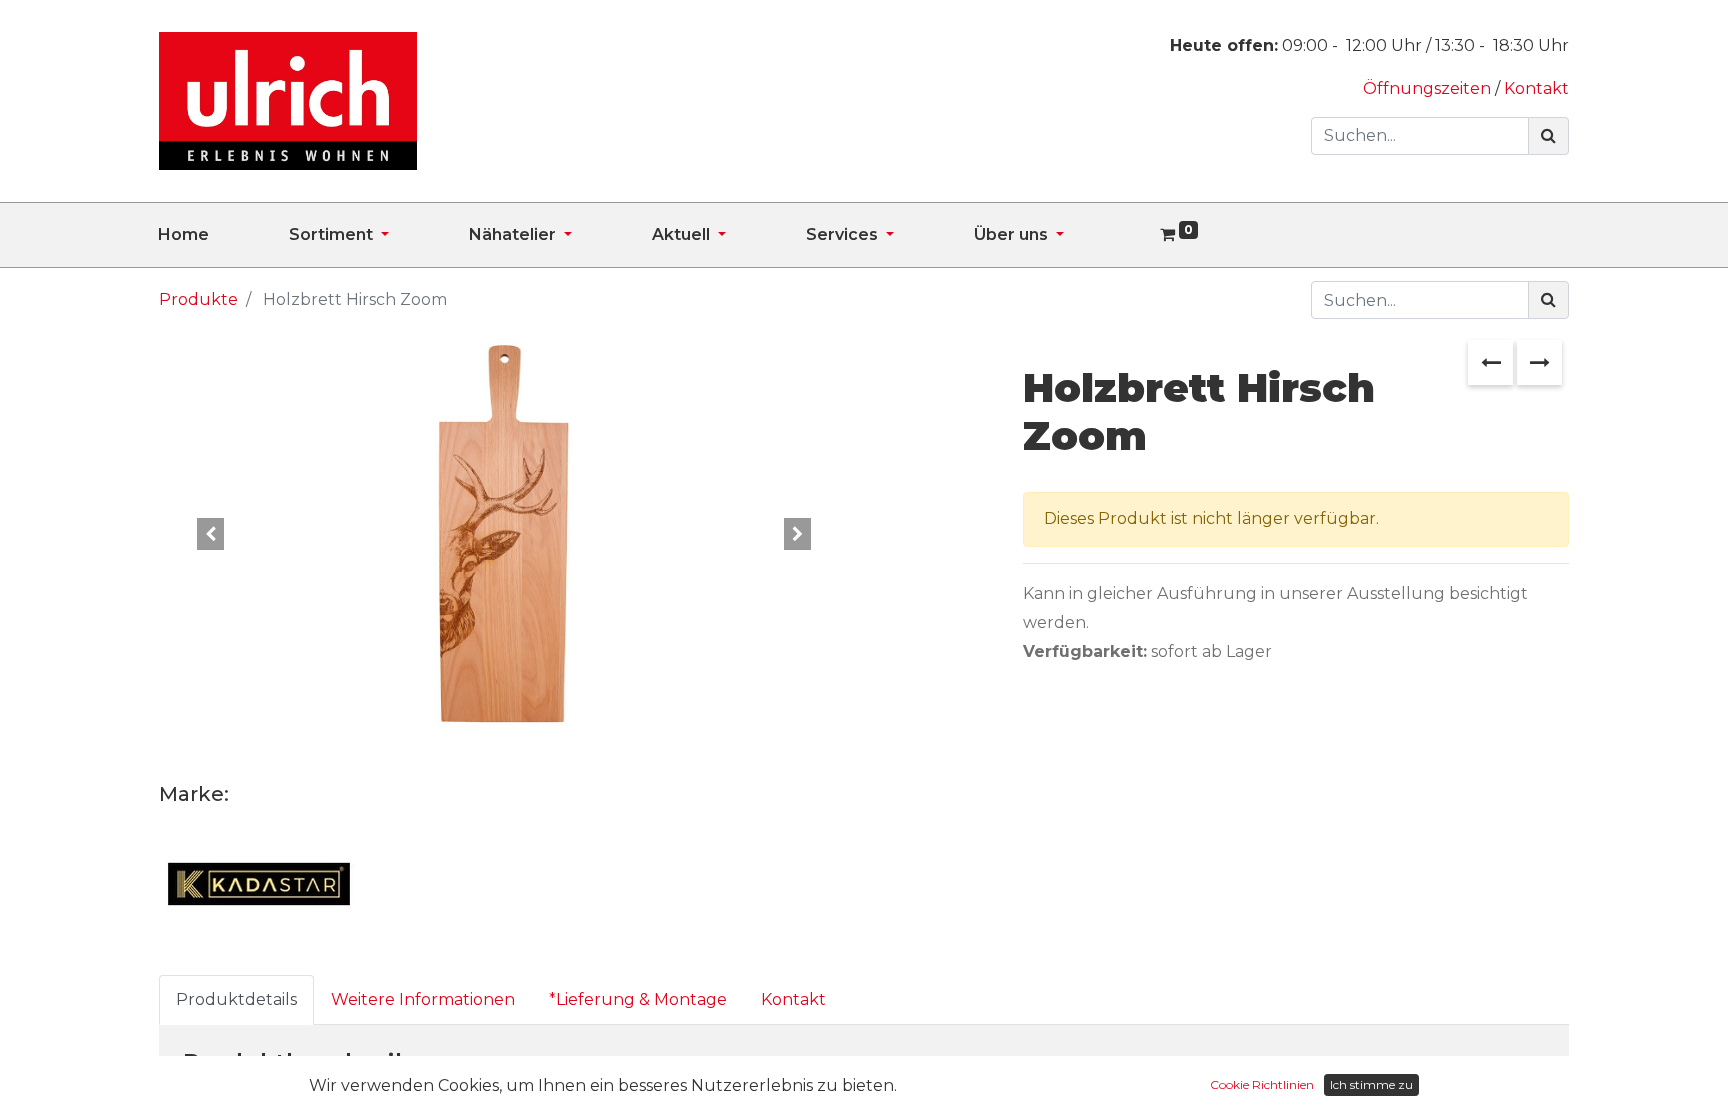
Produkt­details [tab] (236, 999)
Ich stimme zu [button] (1371, 1084)
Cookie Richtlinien (1262, 1084)
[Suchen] (1548, 136)
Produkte (198, 299)
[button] (211, 535)
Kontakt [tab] (793, 999)
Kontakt (1536, 88)
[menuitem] (223, 235)
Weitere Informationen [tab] (423, 999)
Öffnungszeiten (1429, 88)
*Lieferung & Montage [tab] (638, 999)
